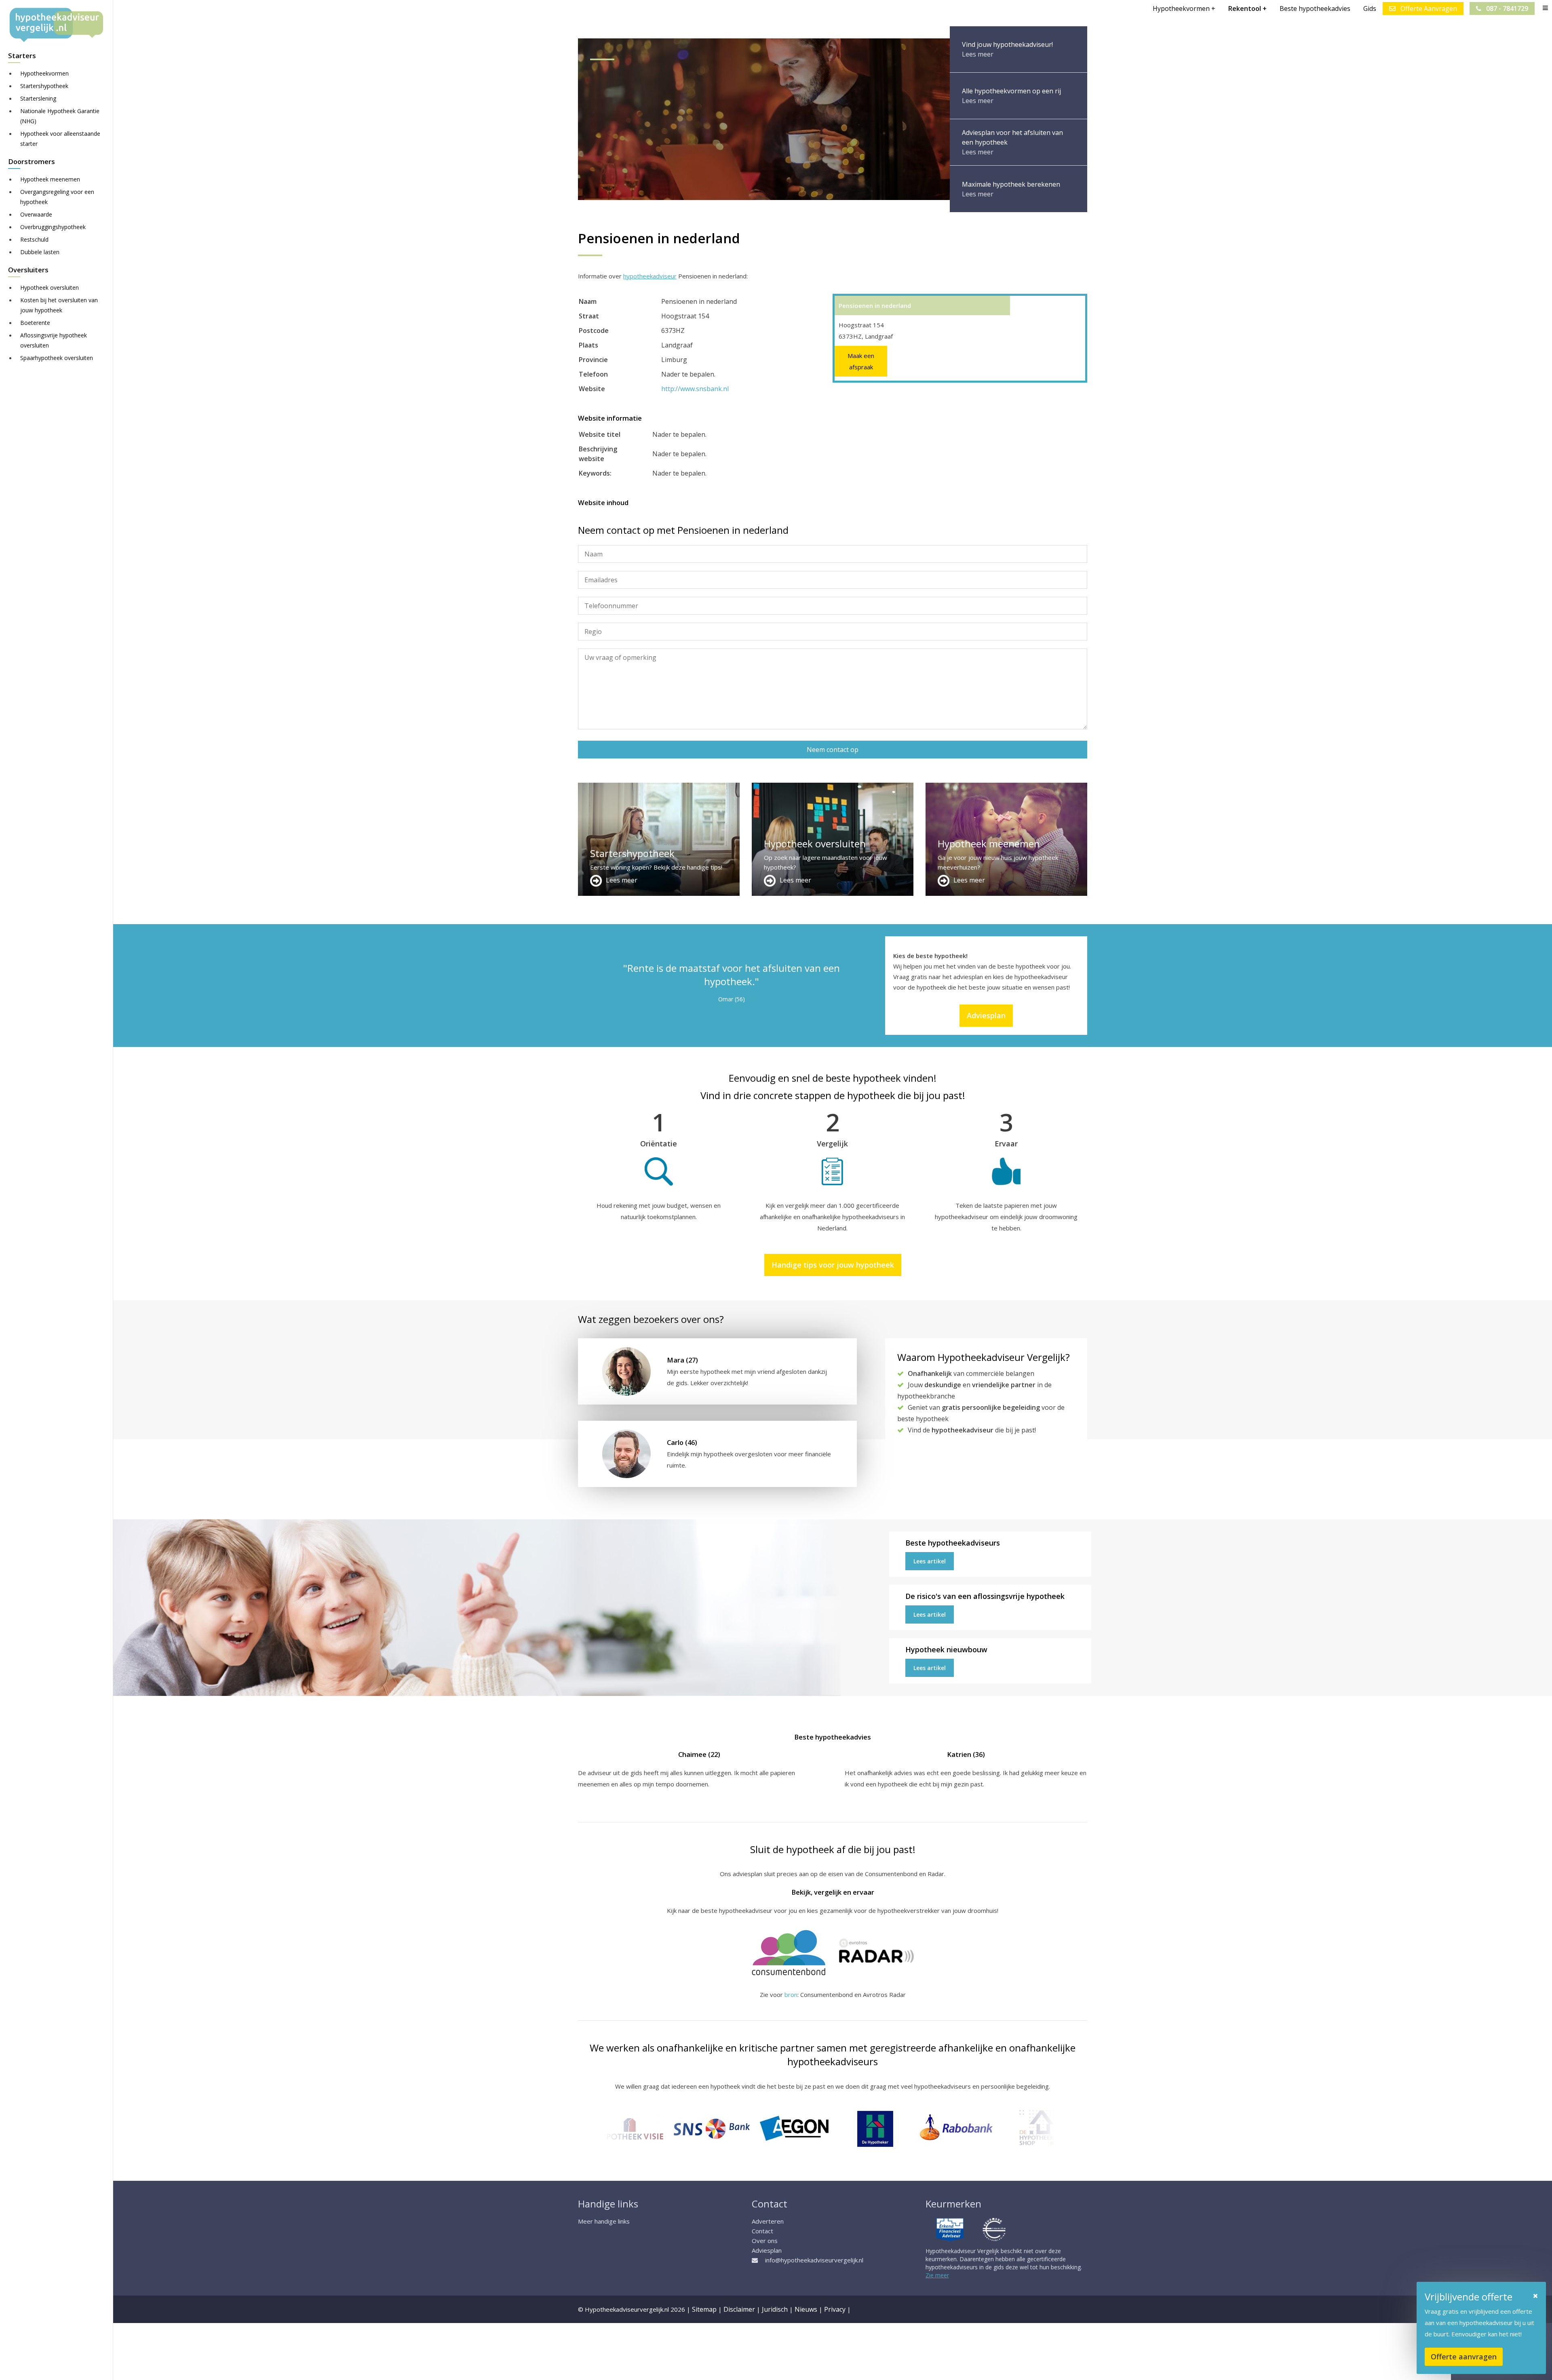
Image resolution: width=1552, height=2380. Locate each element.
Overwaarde (36, 214)
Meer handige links (604, 2221)
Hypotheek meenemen (50, 179)
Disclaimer (739, 2309)
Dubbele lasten (40, 252)
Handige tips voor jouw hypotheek (833, 1265)
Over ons (765, 2241)
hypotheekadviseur (650, 276)
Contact (762, 2231)
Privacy (835, 2309)
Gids (1370, 8)
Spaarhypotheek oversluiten (57, 358)
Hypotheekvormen (44, 73)
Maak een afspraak (861, 361)
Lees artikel (930, 1561)
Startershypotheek (44, 86)
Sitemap (704, 2309)
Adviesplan (986, 1015)
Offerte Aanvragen (1428, 8)
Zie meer (937, 2275)
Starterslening (38, 98)
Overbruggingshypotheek (53, 227)
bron (791, 1995)
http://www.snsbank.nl (695, 389)
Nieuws (806, 2309)
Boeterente (35, 323)
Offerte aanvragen (1464, 2357)
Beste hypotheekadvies (1315, 8)
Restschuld (34, 239)
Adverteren (768, 2221)
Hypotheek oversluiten (50, 287)
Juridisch (775, 2309)
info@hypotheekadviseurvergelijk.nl (814, 2260)
